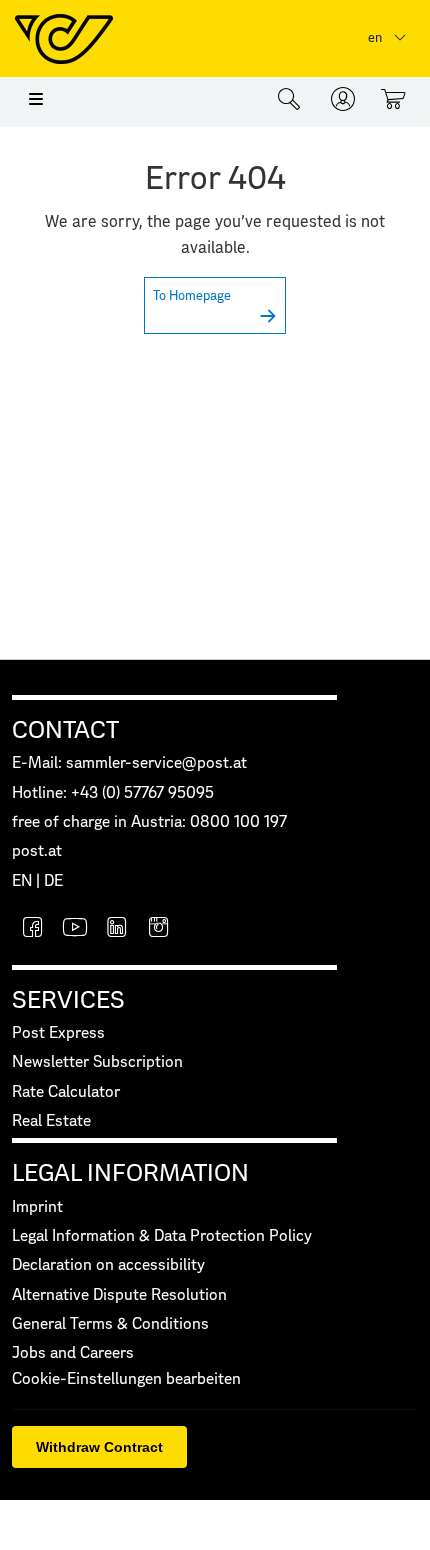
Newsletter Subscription (97, 1062)
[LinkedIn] (117, 929)
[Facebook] (33, 929)
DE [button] (53, 881)
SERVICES (68, 1001)
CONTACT (65, 731)
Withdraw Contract (99, 1447)
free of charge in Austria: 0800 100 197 (149, 822)
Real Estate (51, 1121)
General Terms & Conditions (110, 1324)
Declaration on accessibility (108, 1265)
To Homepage (192, 296)
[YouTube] (75, 929)
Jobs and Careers (73, 1353)
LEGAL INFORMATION (130, 1174)
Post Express (58, 1033)
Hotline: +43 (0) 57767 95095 (113, 793)
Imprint (37, 1207)
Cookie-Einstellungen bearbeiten (126, 1379)
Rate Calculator (66, 1092)
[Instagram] (159, 929)
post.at (37, 851)
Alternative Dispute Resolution (119, 1295)
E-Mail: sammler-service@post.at (129, 763)
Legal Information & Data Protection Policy (162, 1236)
